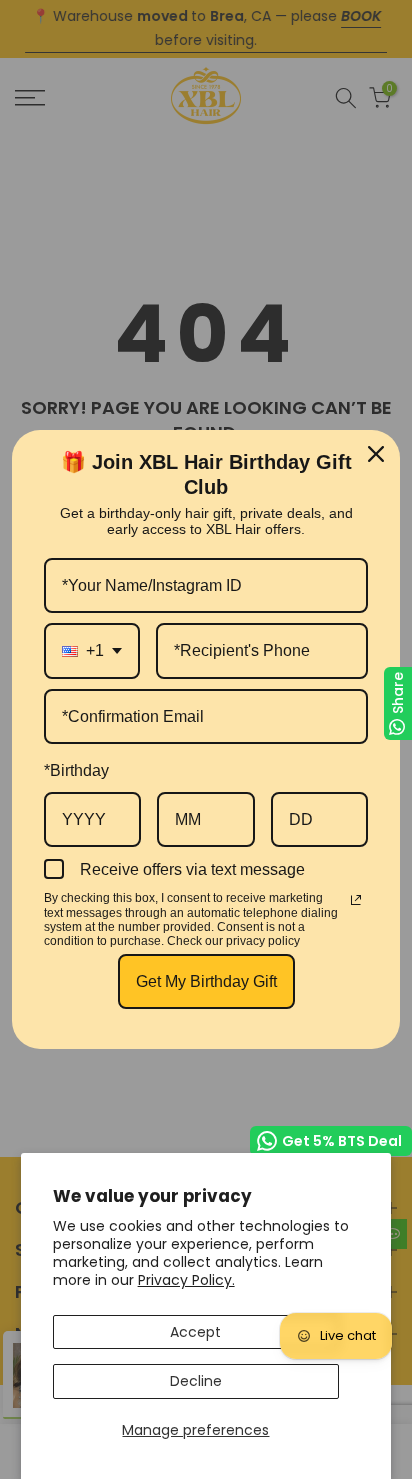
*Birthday (76, 770)
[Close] (376, 454)
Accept (195, 1332)
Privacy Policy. (186, 1280)
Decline (196, 1381)
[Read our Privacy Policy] (356, 900)
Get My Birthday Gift (206, 981)
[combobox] (92, 650)
